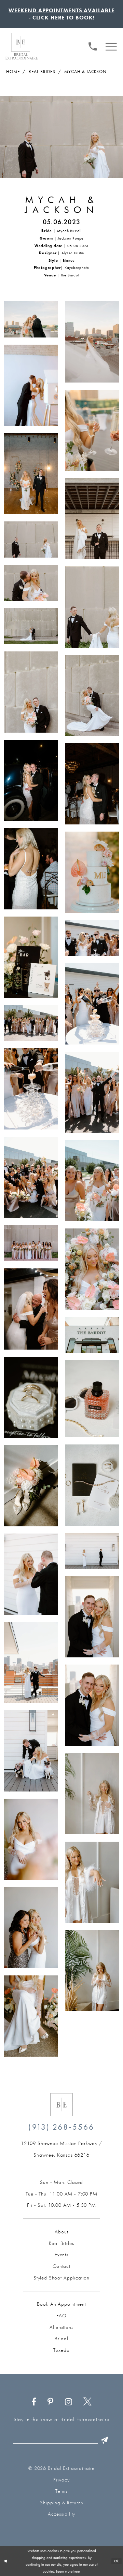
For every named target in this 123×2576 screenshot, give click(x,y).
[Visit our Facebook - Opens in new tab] (34, 2401)
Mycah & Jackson (85, 71)
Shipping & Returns (61, 2503)
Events (61, 2255)
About (61, 2232)
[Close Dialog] (6, 2561)
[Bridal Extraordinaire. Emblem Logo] (61, 2105)
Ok (117, 2561)
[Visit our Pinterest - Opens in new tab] (51, 2401)
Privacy (61, 2480)
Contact (61, 2266)
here (77, 2571)
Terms (62, 2491)
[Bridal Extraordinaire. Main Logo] (22, 46)
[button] (111, 46)
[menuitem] (93, 46)
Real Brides (42, 71)
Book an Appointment (61, 2304)
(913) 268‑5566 (61, 2127)
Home (13, 71)
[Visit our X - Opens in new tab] (88, 2401)
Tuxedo (61, 2350)
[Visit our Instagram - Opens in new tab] (68, 2401)
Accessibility (62, 2514)
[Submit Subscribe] (105, 2440)
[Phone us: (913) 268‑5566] (93, 46)
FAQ (61, 2316)
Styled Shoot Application (61, 2278)
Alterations (61, 2327)
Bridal (61, 2338)
